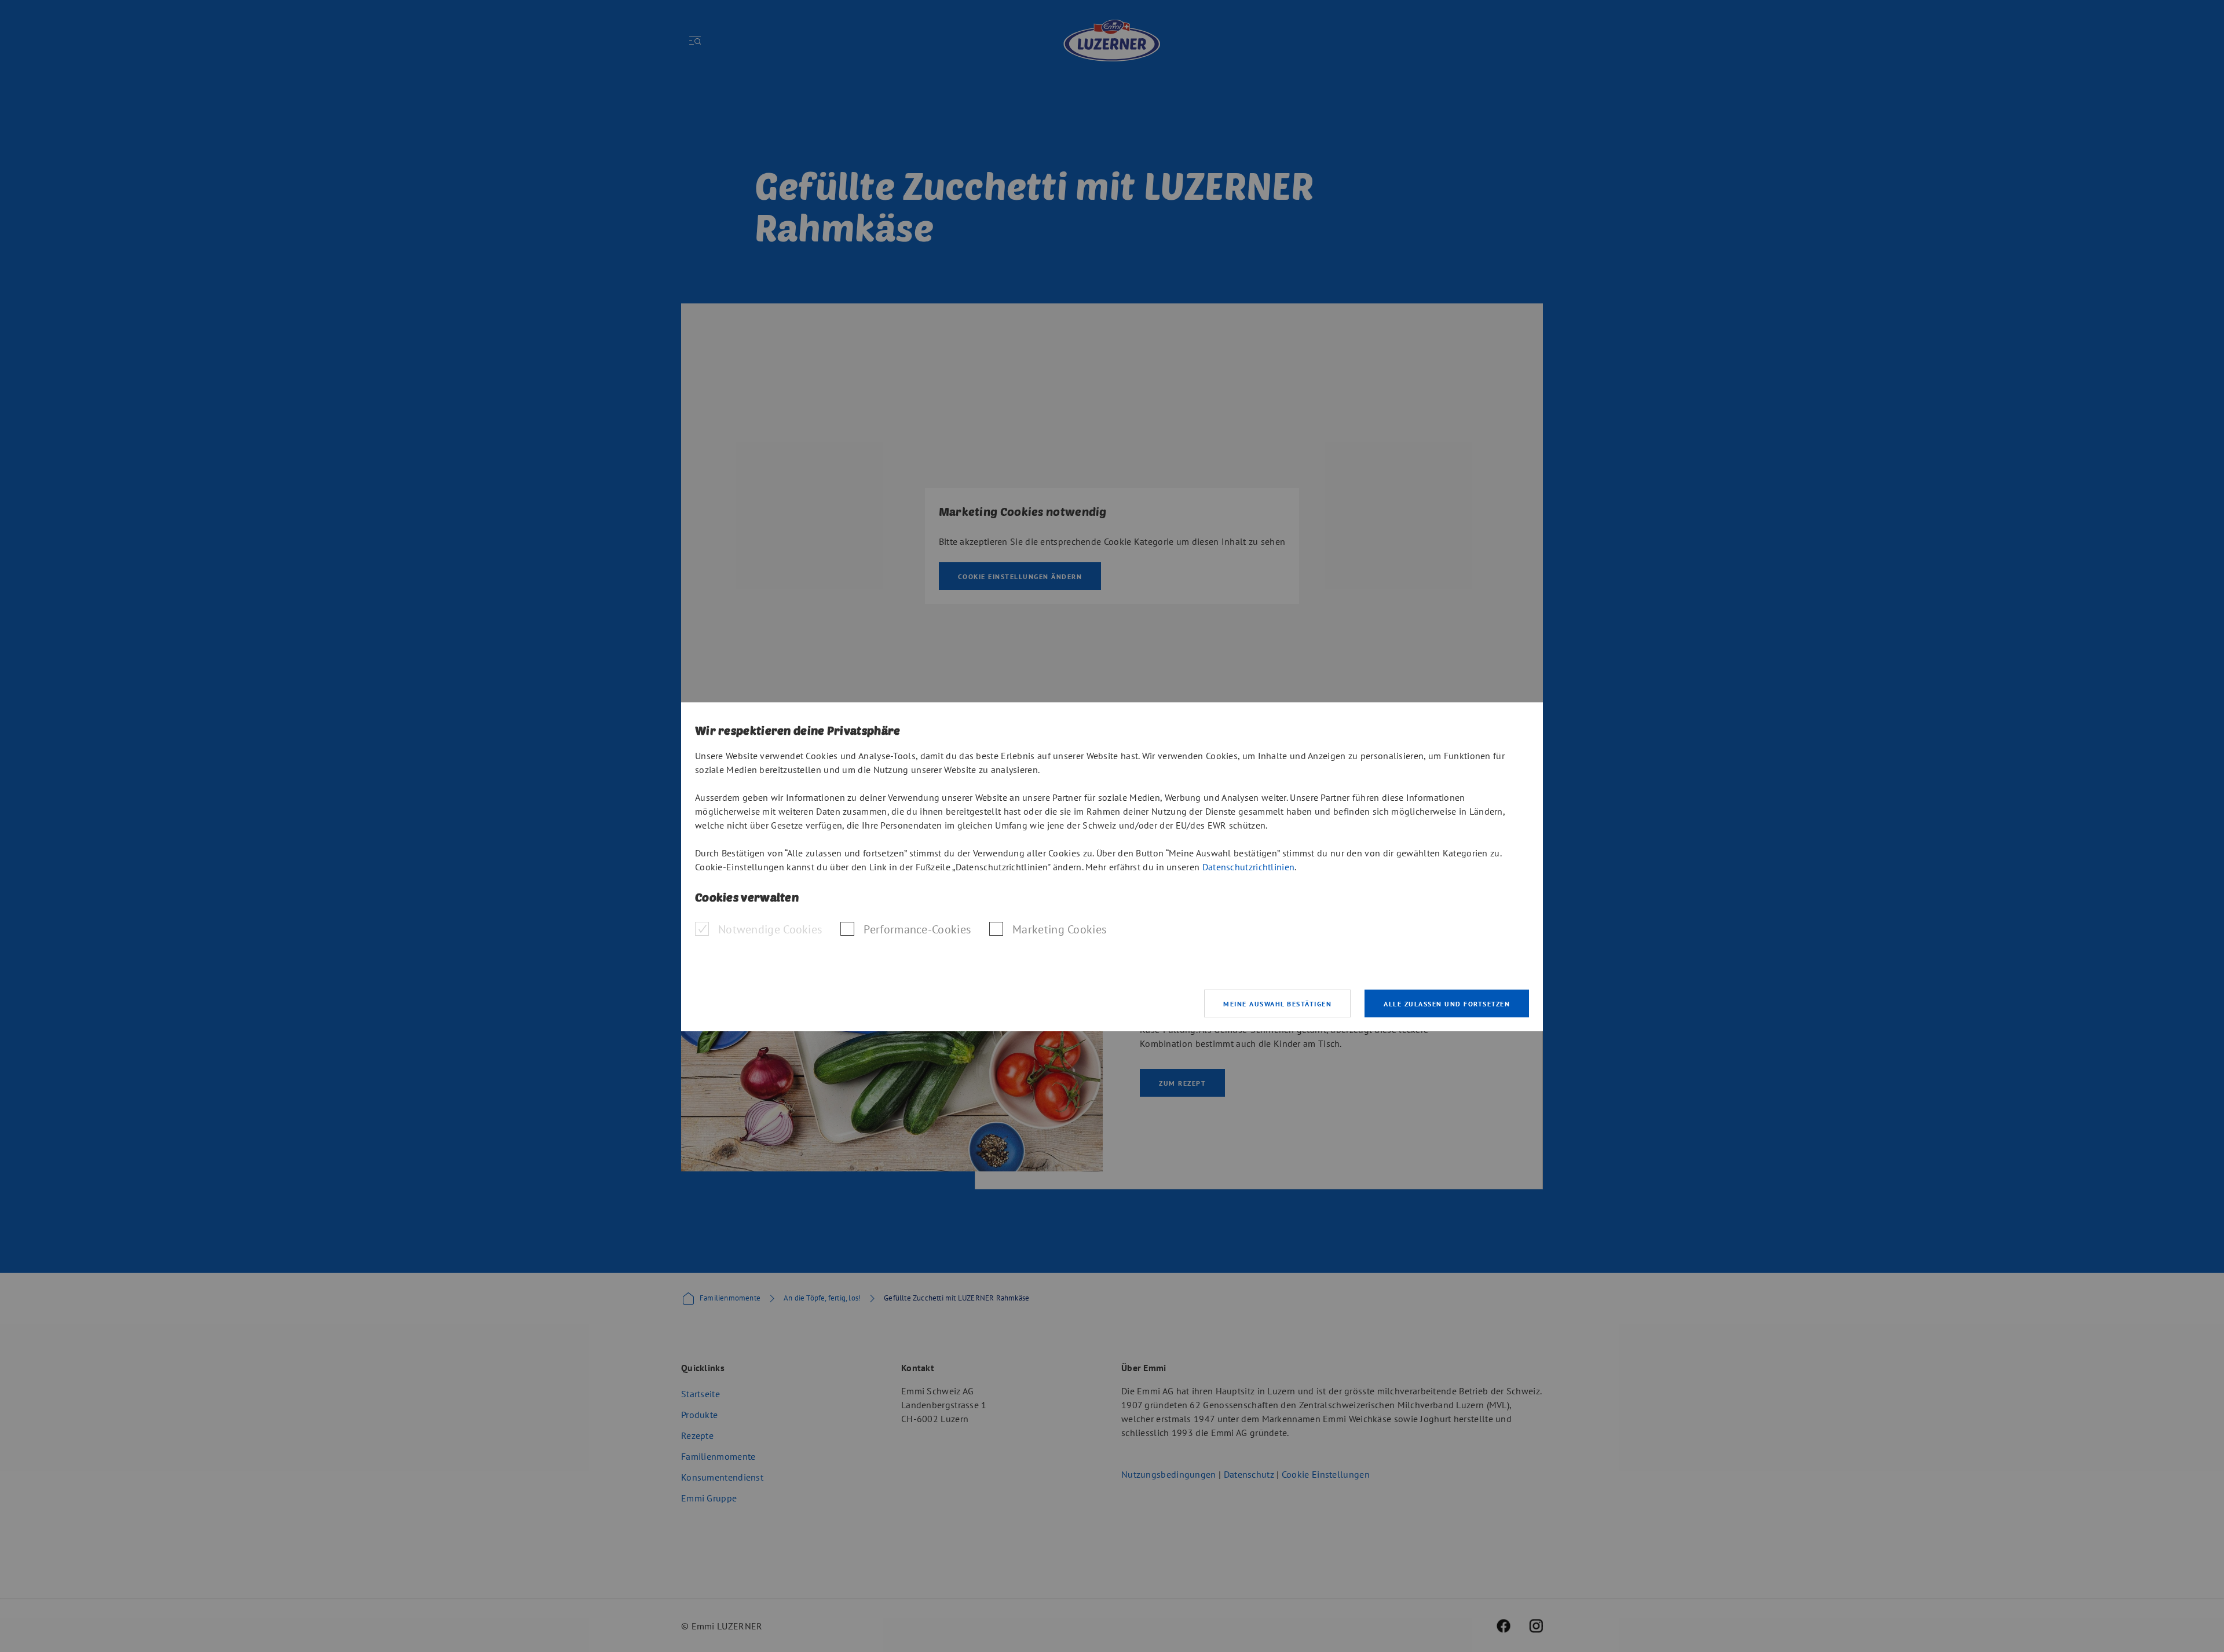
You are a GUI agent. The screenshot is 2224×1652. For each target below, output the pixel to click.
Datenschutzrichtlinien (1249, 867)
